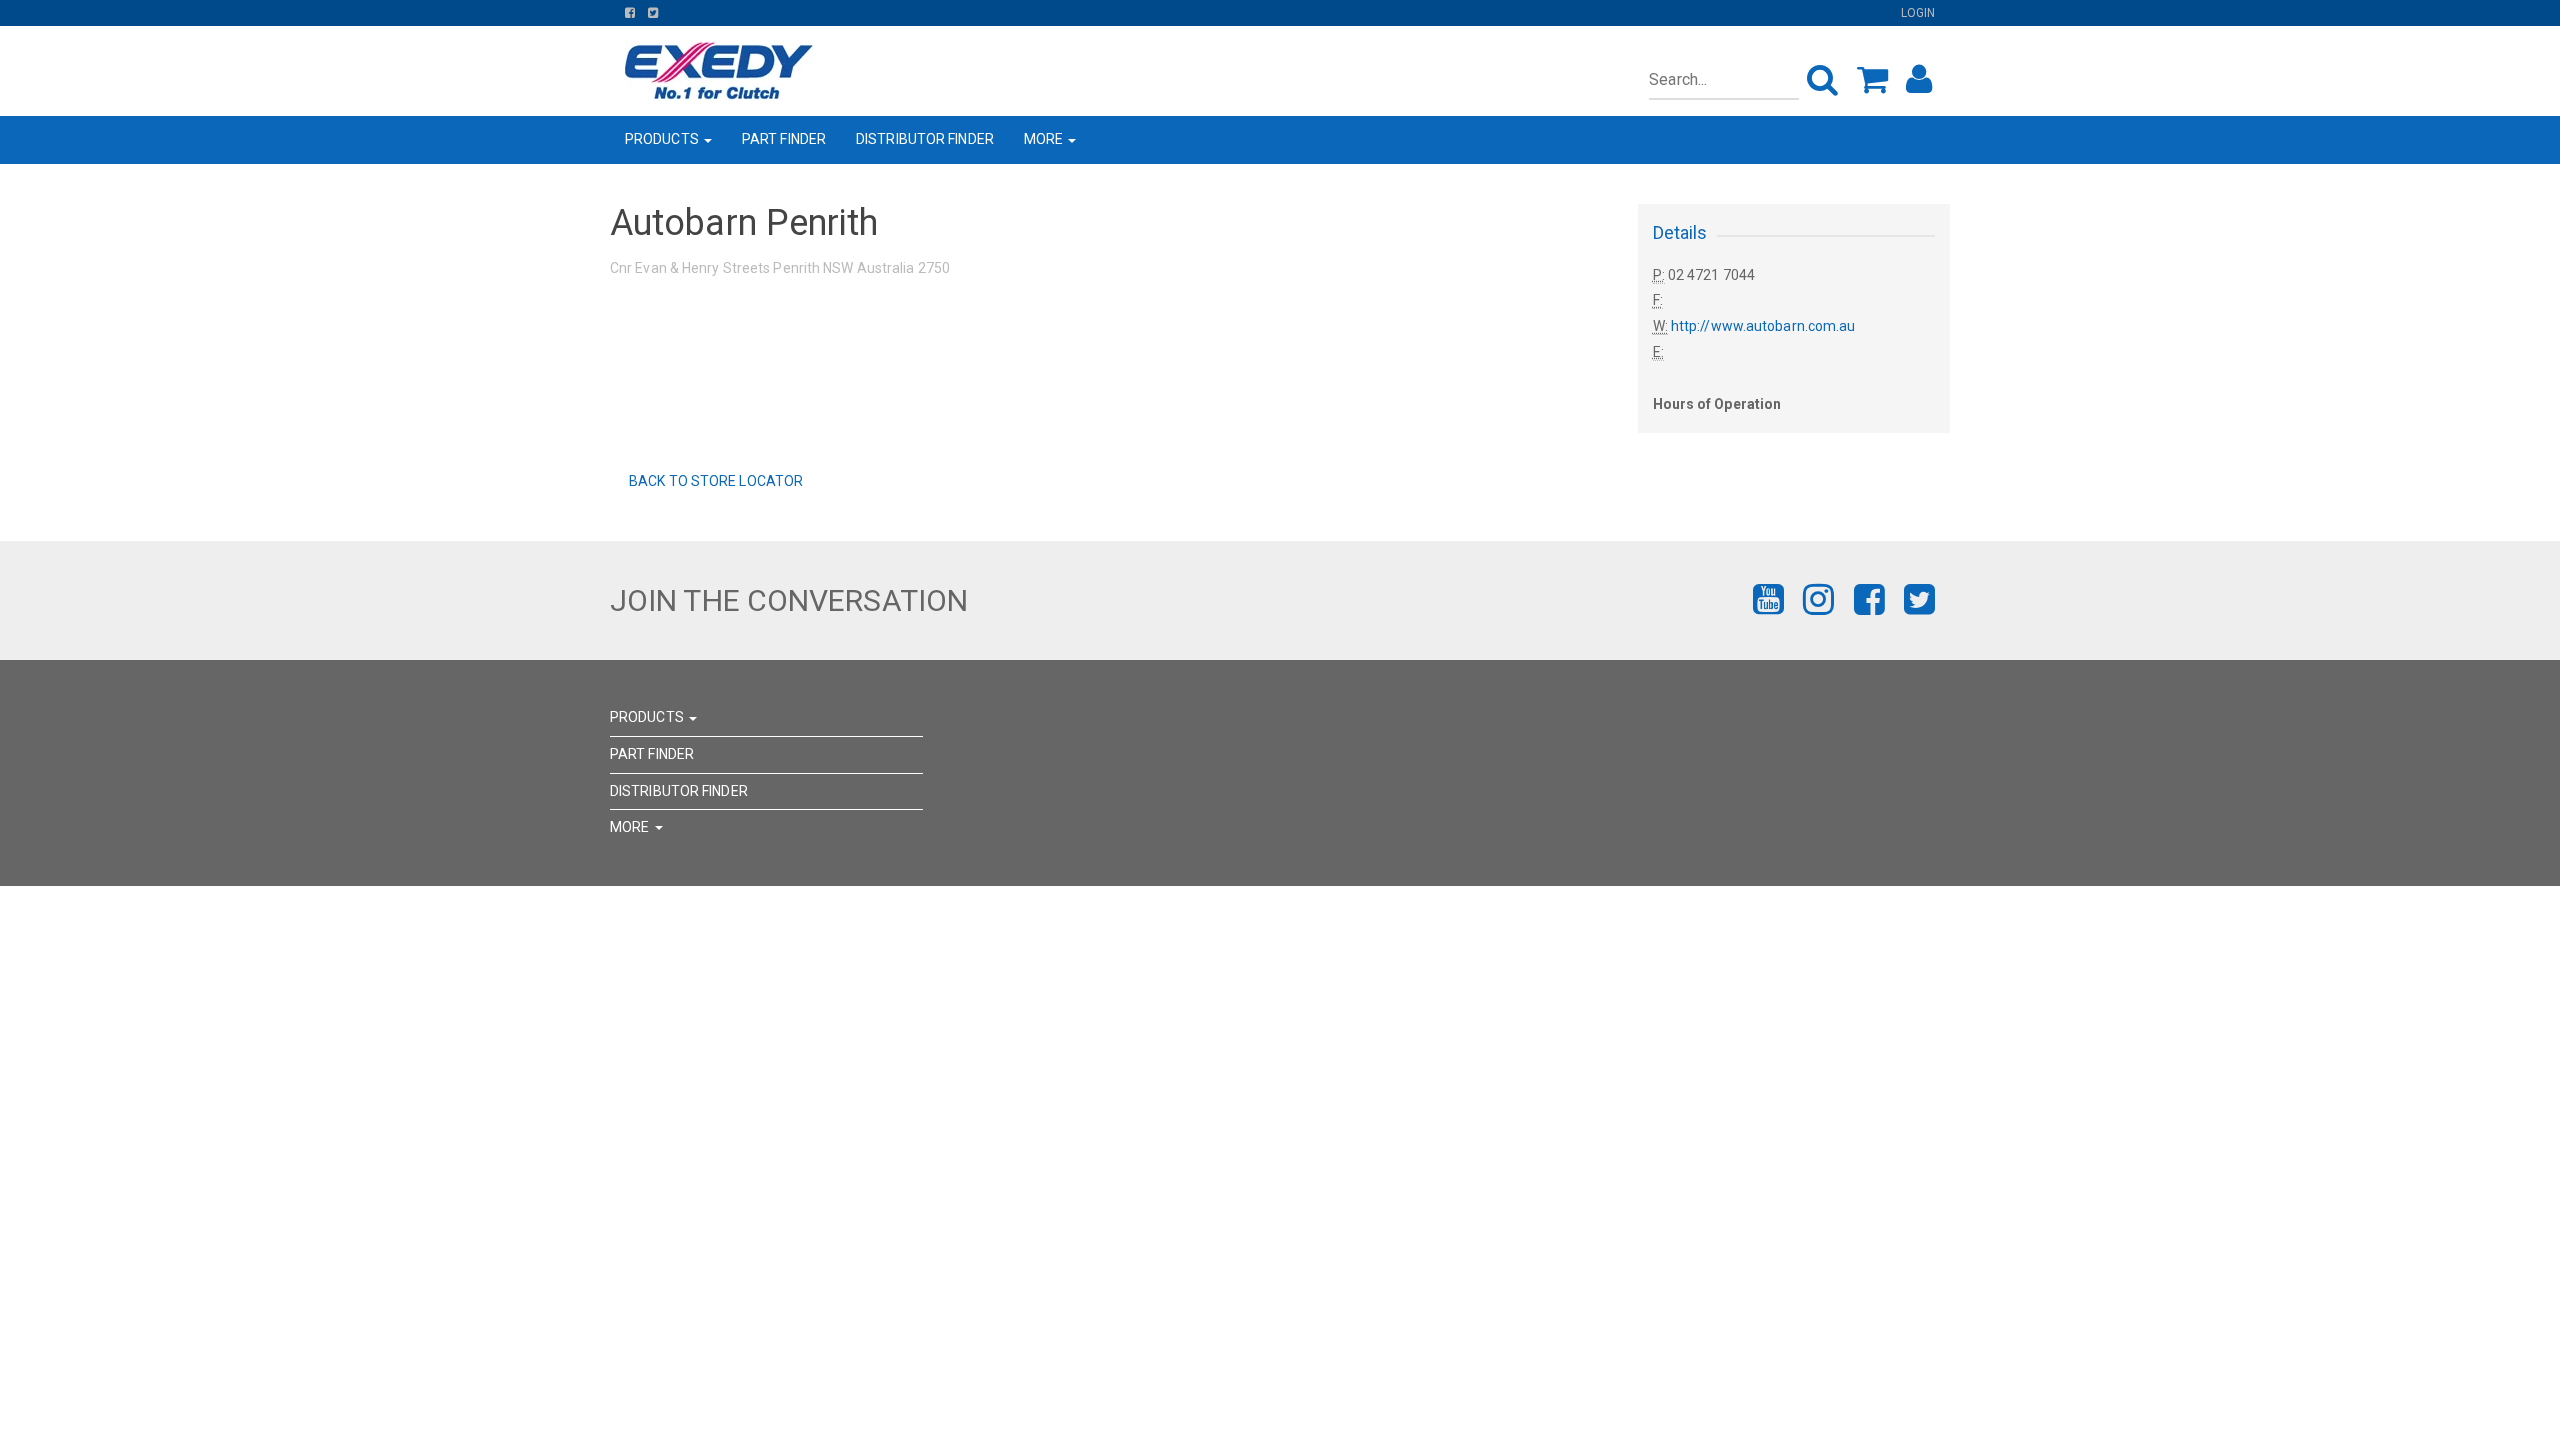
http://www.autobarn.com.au (1763, 326)
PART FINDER (784, 139)
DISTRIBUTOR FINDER (925, 139)
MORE (1045, 139)
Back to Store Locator (714, 481)
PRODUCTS (663, 139)
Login (1918, 13)
